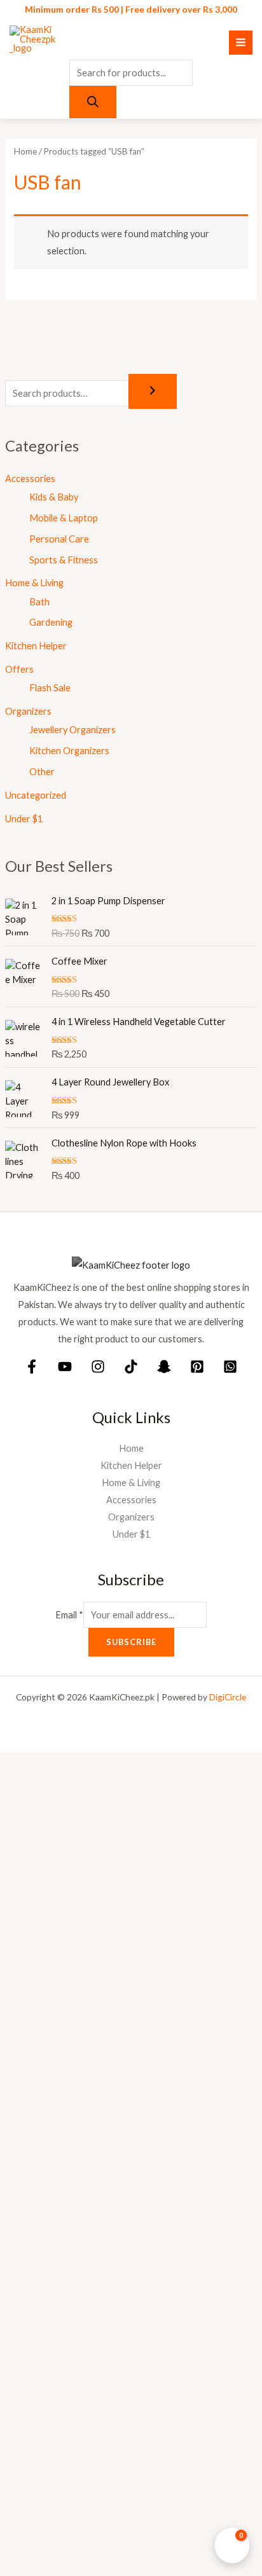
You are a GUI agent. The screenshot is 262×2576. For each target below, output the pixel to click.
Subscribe (131, 1642)
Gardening (51, 622)
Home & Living (34, 583)
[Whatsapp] (230, 1367)
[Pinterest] (197, 1367)
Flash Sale (50, 688)
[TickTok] (131, 1367)
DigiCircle (228, 1697)
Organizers (28, 711)
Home (25, 151)
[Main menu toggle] (241, 42)
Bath (39, 602)
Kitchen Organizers (69, 751)
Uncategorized (36, 795)
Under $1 (24, 819)
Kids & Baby (54, 497)
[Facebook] (32, 1367)
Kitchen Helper (36, 646)
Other (42, 772)
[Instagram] (98, 1367)
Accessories (30, 479)
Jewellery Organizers (72, 730)
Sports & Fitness (64, 560)
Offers (19, 669)
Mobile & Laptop (64, 518)
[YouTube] (65, 1367)
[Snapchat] (164, 1367)
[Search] (93, 102)
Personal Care (59, 539)
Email (69, 1615)
